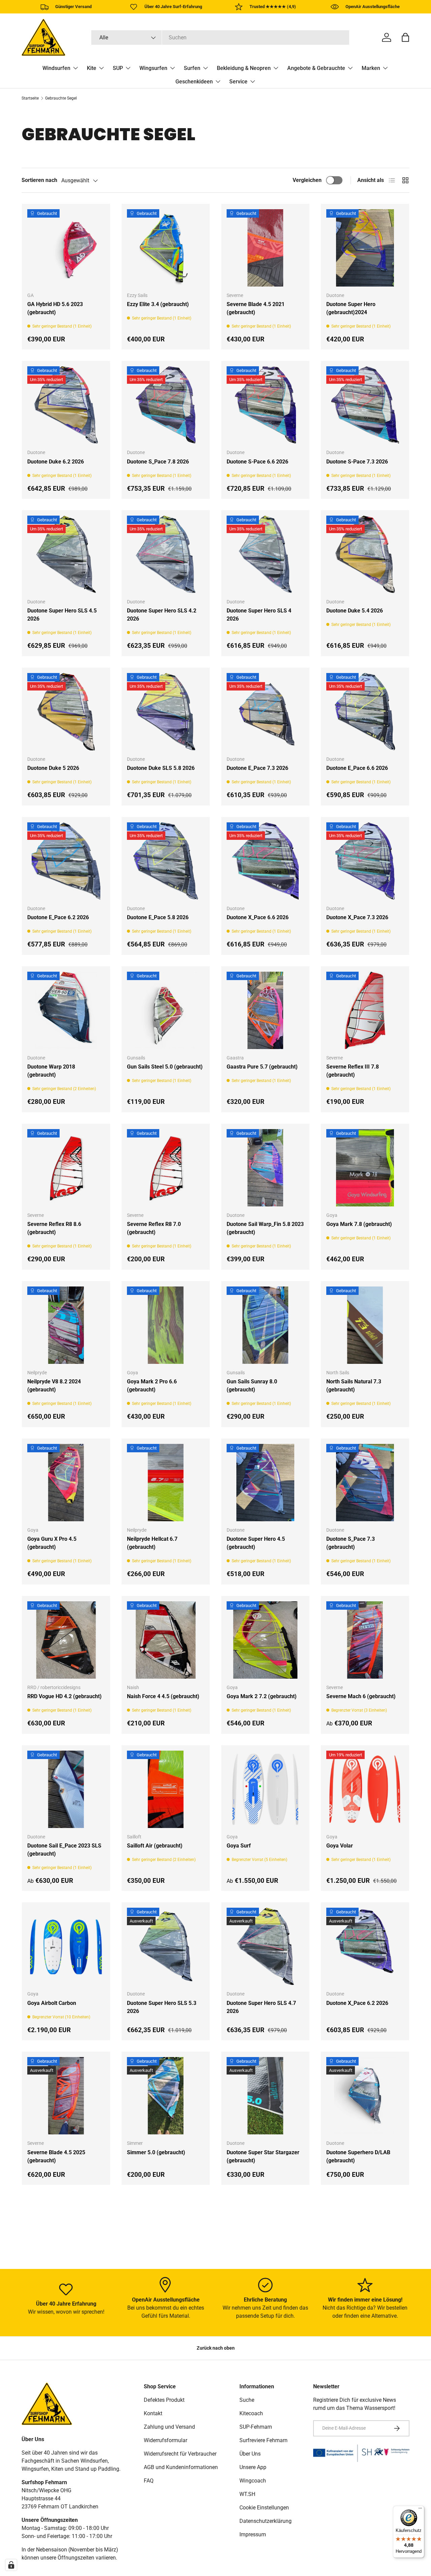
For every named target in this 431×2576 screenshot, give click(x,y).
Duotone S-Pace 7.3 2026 (357, 462)
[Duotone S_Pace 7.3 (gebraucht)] (365, 1483)
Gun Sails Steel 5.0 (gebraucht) (165, 1067)
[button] (405, 37)
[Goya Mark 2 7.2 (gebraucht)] (265, 1640)
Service (238, 82)
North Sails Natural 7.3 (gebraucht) (354, 1386)
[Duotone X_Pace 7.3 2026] (365, 861)
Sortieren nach (39, 180)
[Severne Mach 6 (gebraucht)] (365, 1640)
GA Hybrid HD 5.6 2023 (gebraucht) (55, 308)
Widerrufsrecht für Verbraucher (180, 2454)
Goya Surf (239, 1846)
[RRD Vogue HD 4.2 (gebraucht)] (66, 1640)
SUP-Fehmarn (256, 2427)
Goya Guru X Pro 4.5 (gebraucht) (52, 1543)
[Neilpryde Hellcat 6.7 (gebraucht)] (166, 1483)
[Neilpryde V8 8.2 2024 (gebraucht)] (66, 1325)
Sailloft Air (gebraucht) (155, 1846)
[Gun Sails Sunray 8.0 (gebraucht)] (265, 1325)
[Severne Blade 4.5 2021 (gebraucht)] (265, 248)
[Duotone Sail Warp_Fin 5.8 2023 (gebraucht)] (265, 1168)
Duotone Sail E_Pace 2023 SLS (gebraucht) (64, 1850)
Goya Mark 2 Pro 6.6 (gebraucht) (152, 1386)
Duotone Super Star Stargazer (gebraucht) (263, 2156)
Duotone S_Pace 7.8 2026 (158, 462)
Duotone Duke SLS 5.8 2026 (161, 768)
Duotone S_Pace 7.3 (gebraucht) (351, 1543)
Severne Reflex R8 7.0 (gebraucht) (154, 1228)
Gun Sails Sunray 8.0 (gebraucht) (252, 1386)
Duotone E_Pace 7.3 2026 (257, 768)
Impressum (253, 2534)
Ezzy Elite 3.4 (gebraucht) (158, 304)
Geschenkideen (194, 82)
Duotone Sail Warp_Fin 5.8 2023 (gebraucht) (265, 1228)
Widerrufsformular (165, 2440)
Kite (92, 68)
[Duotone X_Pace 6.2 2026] (365, 1946)
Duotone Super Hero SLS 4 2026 (259, 615)
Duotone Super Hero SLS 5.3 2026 (162, 2007)
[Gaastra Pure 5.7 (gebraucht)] (265, 1010)
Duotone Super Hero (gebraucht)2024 (351, 308)
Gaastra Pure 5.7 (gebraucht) (262, 1067)
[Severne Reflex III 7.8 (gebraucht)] (365, 1010)
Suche (247, 2400)
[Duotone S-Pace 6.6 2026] (265, 405)
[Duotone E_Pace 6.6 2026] (365, 712)
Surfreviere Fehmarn (263, 2440)
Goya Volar (340, 1846)
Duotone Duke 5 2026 (53, 768)
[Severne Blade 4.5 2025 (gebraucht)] (66, 2096)
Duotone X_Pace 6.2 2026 (357, 2003)
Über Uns (250, 2454)
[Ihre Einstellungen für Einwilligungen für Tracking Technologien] (11, 2565)
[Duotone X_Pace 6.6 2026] (265, 861)
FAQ (149, 2481)
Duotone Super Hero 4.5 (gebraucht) (256, 1543)
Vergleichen (307, 180)
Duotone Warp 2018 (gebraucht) (51, 1071)
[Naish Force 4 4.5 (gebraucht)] (166, 1640)
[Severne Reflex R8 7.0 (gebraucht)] (166, 1168)
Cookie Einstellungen (264, 2508)
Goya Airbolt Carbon (52, 2003)
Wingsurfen (153, 68)
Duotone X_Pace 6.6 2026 (258, 917)
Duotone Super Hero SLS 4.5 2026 (62, 615)
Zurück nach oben (216, 2348)
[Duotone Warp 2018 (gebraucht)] (66, 1010)
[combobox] (220, 38)
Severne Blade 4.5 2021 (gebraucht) (256, 308)
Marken (371, 68)
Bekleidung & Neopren (244, 68)
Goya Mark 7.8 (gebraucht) (359, 1224)
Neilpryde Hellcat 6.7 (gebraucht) (152, 1543)
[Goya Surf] (265, 1789)
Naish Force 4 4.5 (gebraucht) (163, 1696)
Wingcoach (253, 2481)
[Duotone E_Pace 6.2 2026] (66, 861)
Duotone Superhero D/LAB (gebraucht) (358, 2156)
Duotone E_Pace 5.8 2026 (158, 917)
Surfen (192, 68)
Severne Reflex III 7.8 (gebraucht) (353, 1071)
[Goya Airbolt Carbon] (66, 1946)
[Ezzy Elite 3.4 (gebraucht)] (166, 248)
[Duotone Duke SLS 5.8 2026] (166, 712)
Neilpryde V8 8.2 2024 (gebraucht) (54, 1386)
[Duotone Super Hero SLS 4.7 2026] (265, 1946)
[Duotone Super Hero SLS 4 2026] (265, 554)
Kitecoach (251, 2413)
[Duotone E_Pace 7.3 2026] (265, 712)
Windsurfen (56, 68)
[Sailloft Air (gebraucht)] (166, 1789)
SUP (118, 68)
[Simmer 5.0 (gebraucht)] (166, 2096)
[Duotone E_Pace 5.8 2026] (166, 861)
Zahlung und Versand (169, 2427)
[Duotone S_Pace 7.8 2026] (166, 405)
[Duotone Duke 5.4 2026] (365, 554)
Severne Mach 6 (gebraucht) (361, 1696)
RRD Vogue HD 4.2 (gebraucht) (64, 1696)
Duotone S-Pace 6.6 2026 (257, 462)
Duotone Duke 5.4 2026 (355, 611)
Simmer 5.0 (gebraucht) (156, 2152)
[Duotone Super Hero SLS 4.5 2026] (66, 554)
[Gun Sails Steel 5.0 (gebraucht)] (166, 1010)
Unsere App (253, 2467)
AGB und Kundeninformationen (181, 2467)
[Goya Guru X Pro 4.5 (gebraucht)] (66, 1483)
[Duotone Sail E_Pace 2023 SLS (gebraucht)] (66, 1789)
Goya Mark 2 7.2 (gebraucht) (262, 1696)
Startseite (30, 98)
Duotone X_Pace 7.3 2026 (357, 917)
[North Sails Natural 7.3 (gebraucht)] (365, 1325)
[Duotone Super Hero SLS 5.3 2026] (166, 1946)
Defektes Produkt (164, 2400)
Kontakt (153, 2413)
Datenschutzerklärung (266, 2521)
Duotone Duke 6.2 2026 (56, 462)
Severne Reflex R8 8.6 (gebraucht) (54, 1228)
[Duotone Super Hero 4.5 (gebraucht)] (265, 1483)
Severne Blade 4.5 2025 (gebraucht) (56, 2156)
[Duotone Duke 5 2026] (66, 712)
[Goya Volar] (365, 1789)
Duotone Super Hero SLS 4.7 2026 (261, 2007)
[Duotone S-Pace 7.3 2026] (365, 405)
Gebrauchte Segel (61, 98)
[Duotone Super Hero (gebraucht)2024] (365, 248)
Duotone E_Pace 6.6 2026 (357, 768)
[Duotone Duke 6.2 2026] (66, 405)
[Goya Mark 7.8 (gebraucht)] (365, 1168)
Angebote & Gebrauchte (316, 68)
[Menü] (420, 2510)
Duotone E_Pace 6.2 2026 (58, 917)
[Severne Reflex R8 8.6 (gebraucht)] (66, 1168)
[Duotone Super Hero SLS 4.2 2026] (166, 554)
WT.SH (247, 2494)
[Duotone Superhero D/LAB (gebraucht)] (365, 2096)
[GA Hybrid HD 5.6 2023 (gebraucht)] (66, 248)
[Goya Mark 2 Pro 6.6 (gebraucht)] (166, 1325)
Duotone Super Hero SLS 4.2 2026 (162, 615)
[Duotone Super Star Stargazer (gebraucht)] (265, 2096)
